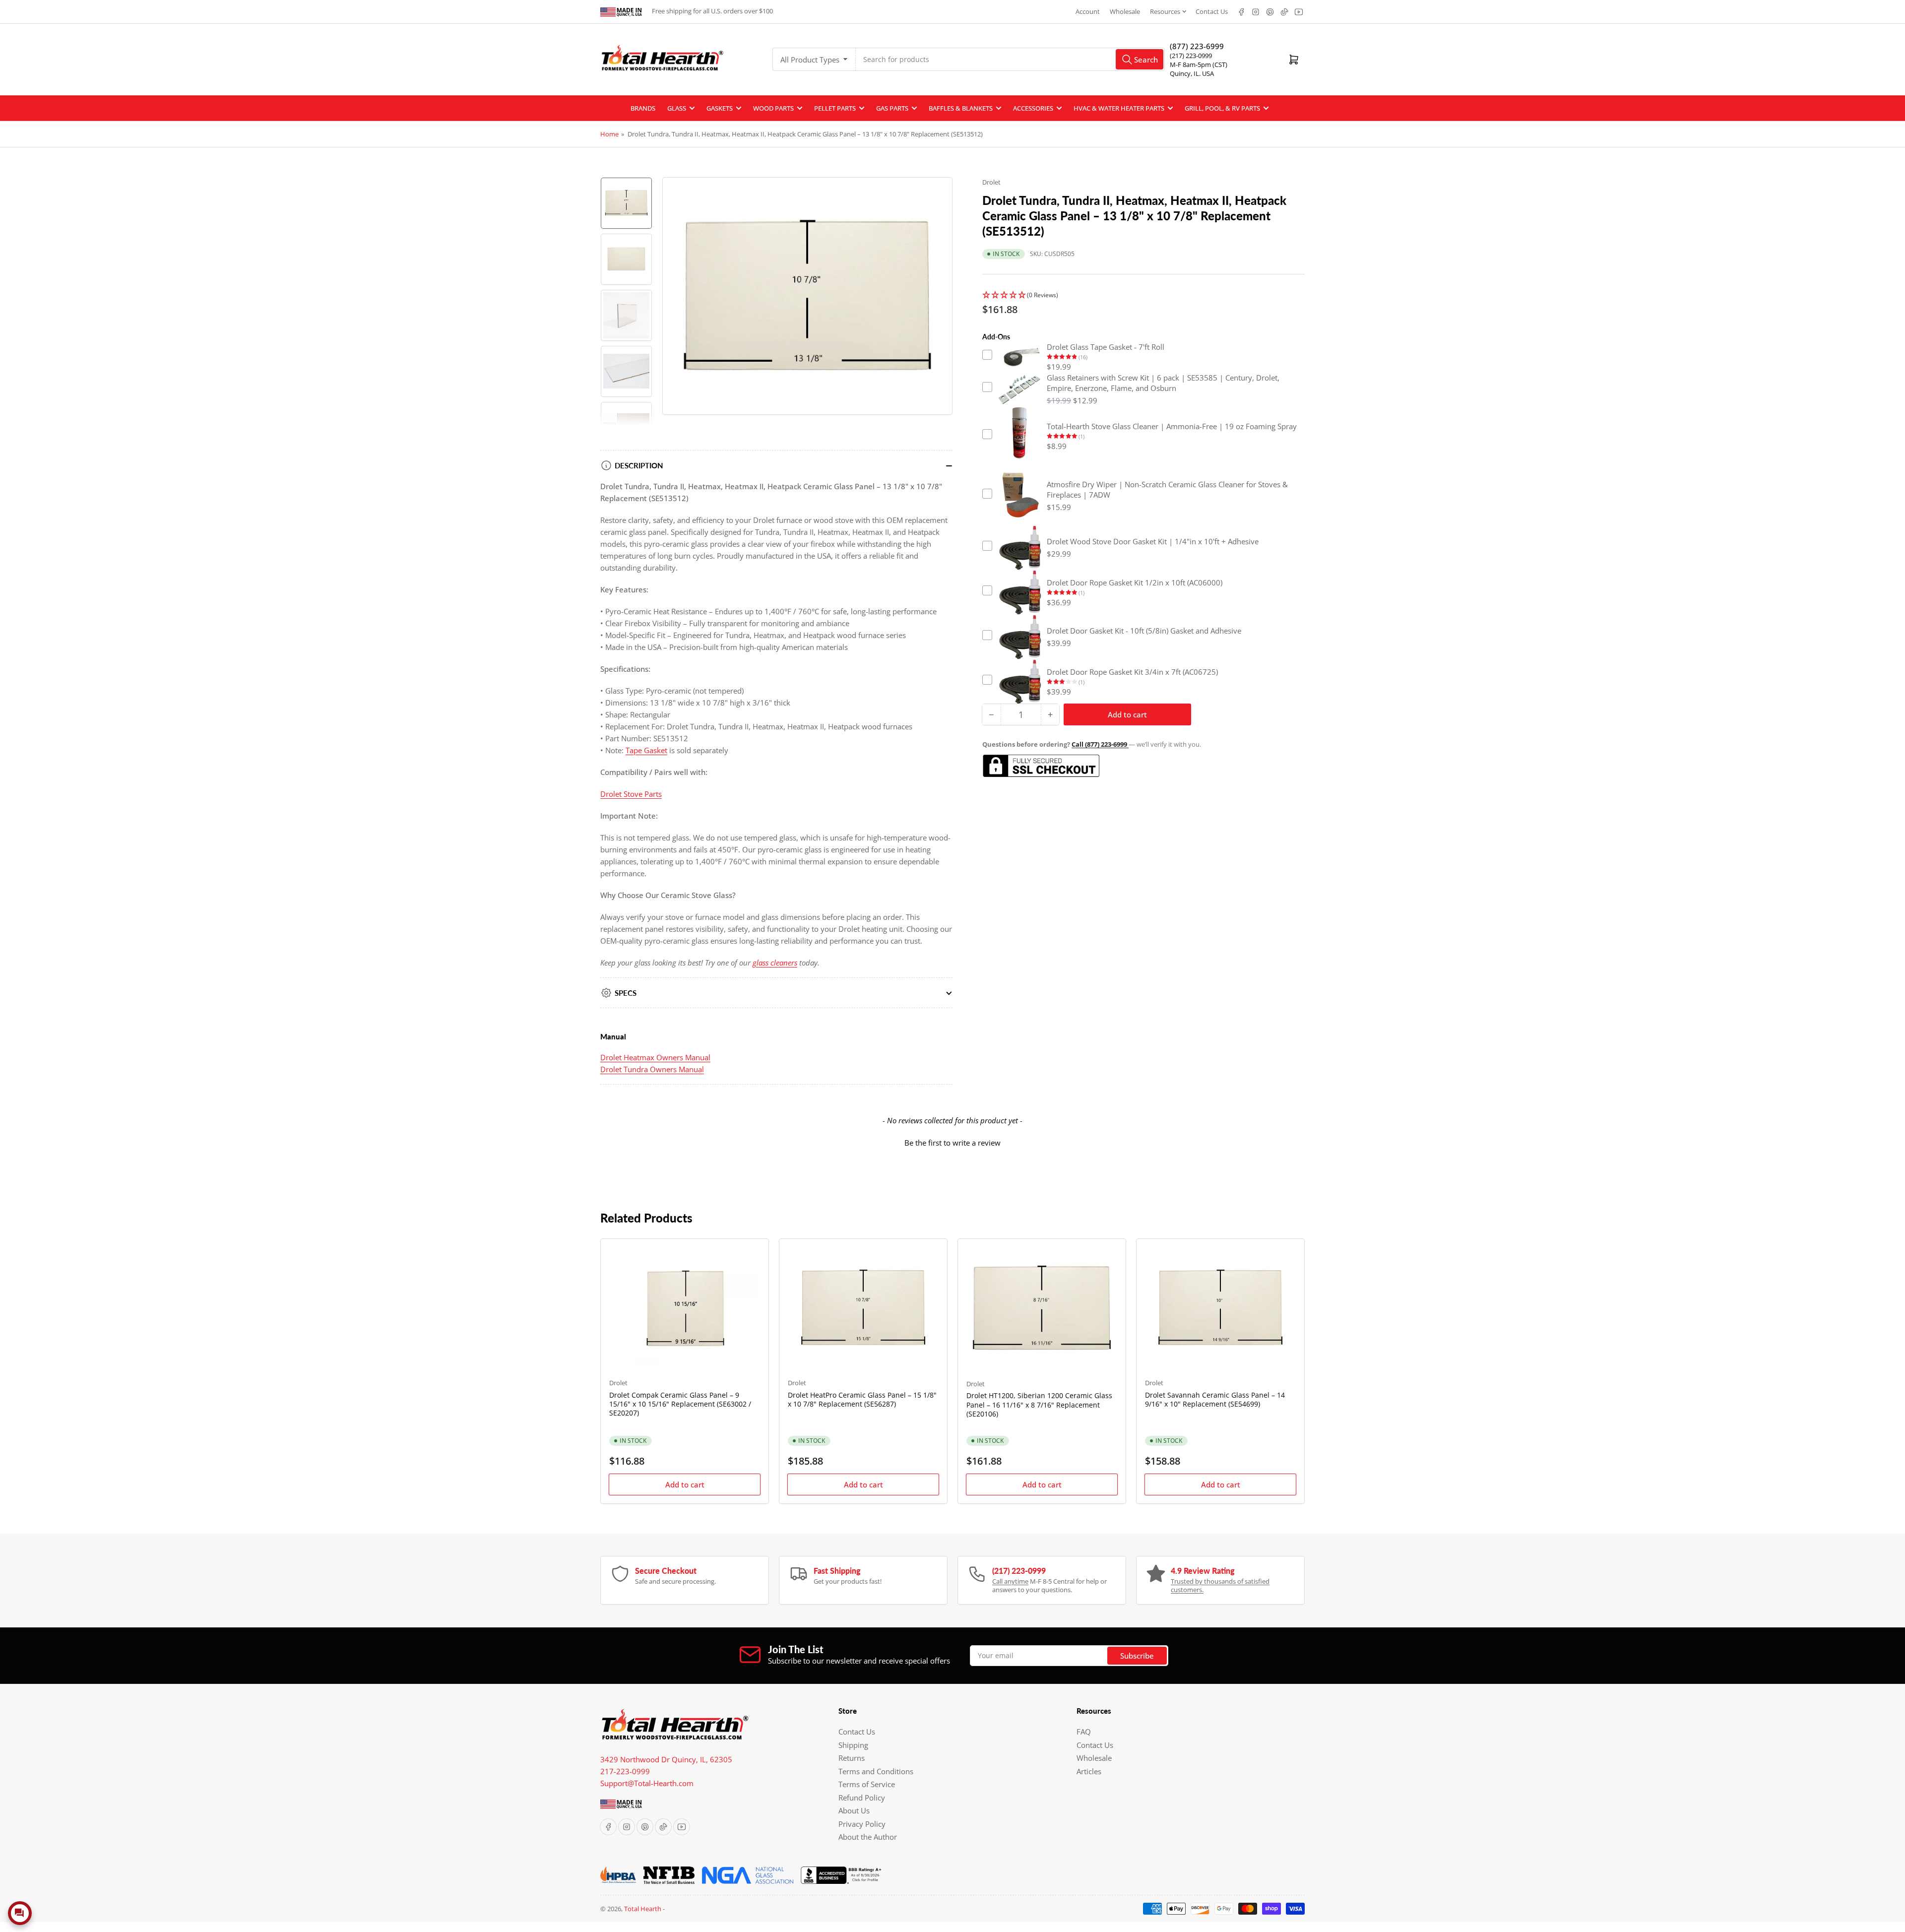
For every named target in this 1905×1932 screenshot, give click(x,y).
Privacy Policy (862, 1824)
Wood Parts (773, 108)
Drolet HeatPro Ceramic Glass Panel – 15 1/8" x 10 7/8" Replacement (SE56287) (862, 1399)
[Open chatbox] (20, 1913)
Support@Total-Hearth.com (647, 1783)
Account (1088, 11)
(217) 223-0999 (1191, 56)
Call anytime (1010, 1581)
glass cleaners (775, 963)
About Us (854, 1810)
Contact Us (1212, 11)
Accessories (1033, 108)
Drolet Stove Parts (631, 794)
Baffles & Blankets (961, 108)
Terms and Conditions (876, 1771)
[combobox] (1010, 59)
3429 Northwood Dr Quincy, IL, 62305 (666, 1759)
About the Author (868, 1837)
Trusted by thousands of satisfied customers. (1220, 1586)
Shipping (853, 1745)
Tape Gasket (646, 750)
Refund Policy (862, 1798)
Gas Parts (892, 108)
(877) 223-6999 (1197, 46)
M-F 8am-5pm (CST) (1199, 64)
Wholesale (1125, 11)
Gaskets (720, 108)
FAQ (1084, 1732)
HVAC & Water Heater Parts (1119, 108)
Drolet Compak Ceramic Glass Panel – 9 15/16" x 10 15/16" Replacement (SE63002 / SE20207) (680, 1404)
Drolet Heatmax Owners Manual (655, 1057)
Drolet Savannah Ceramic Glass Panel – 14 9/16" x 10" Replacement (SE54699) (1215, 1399)
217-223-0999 (625, 1771)
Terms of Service (867, 1784)
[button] (1143, 295)
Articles (1089, 1771)
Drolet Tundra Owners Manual (652, 1069)
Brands (643, 108)
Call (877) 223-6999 (1100, 744)
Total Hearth (643, 1909)
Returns (852, 1758)
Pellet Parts (835, 108)
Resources (1165, 11)
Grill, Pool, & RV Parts (1222, 108)
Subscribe (1137, 1656)
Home (609, 134)
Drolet (991, 182)
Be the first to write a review (952, 1143)
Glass (677, 108)
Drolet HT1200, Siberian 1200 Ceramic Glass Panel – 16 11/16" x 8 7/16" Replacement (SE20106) (1039, 1404)
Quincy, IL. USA (1192, 73)
